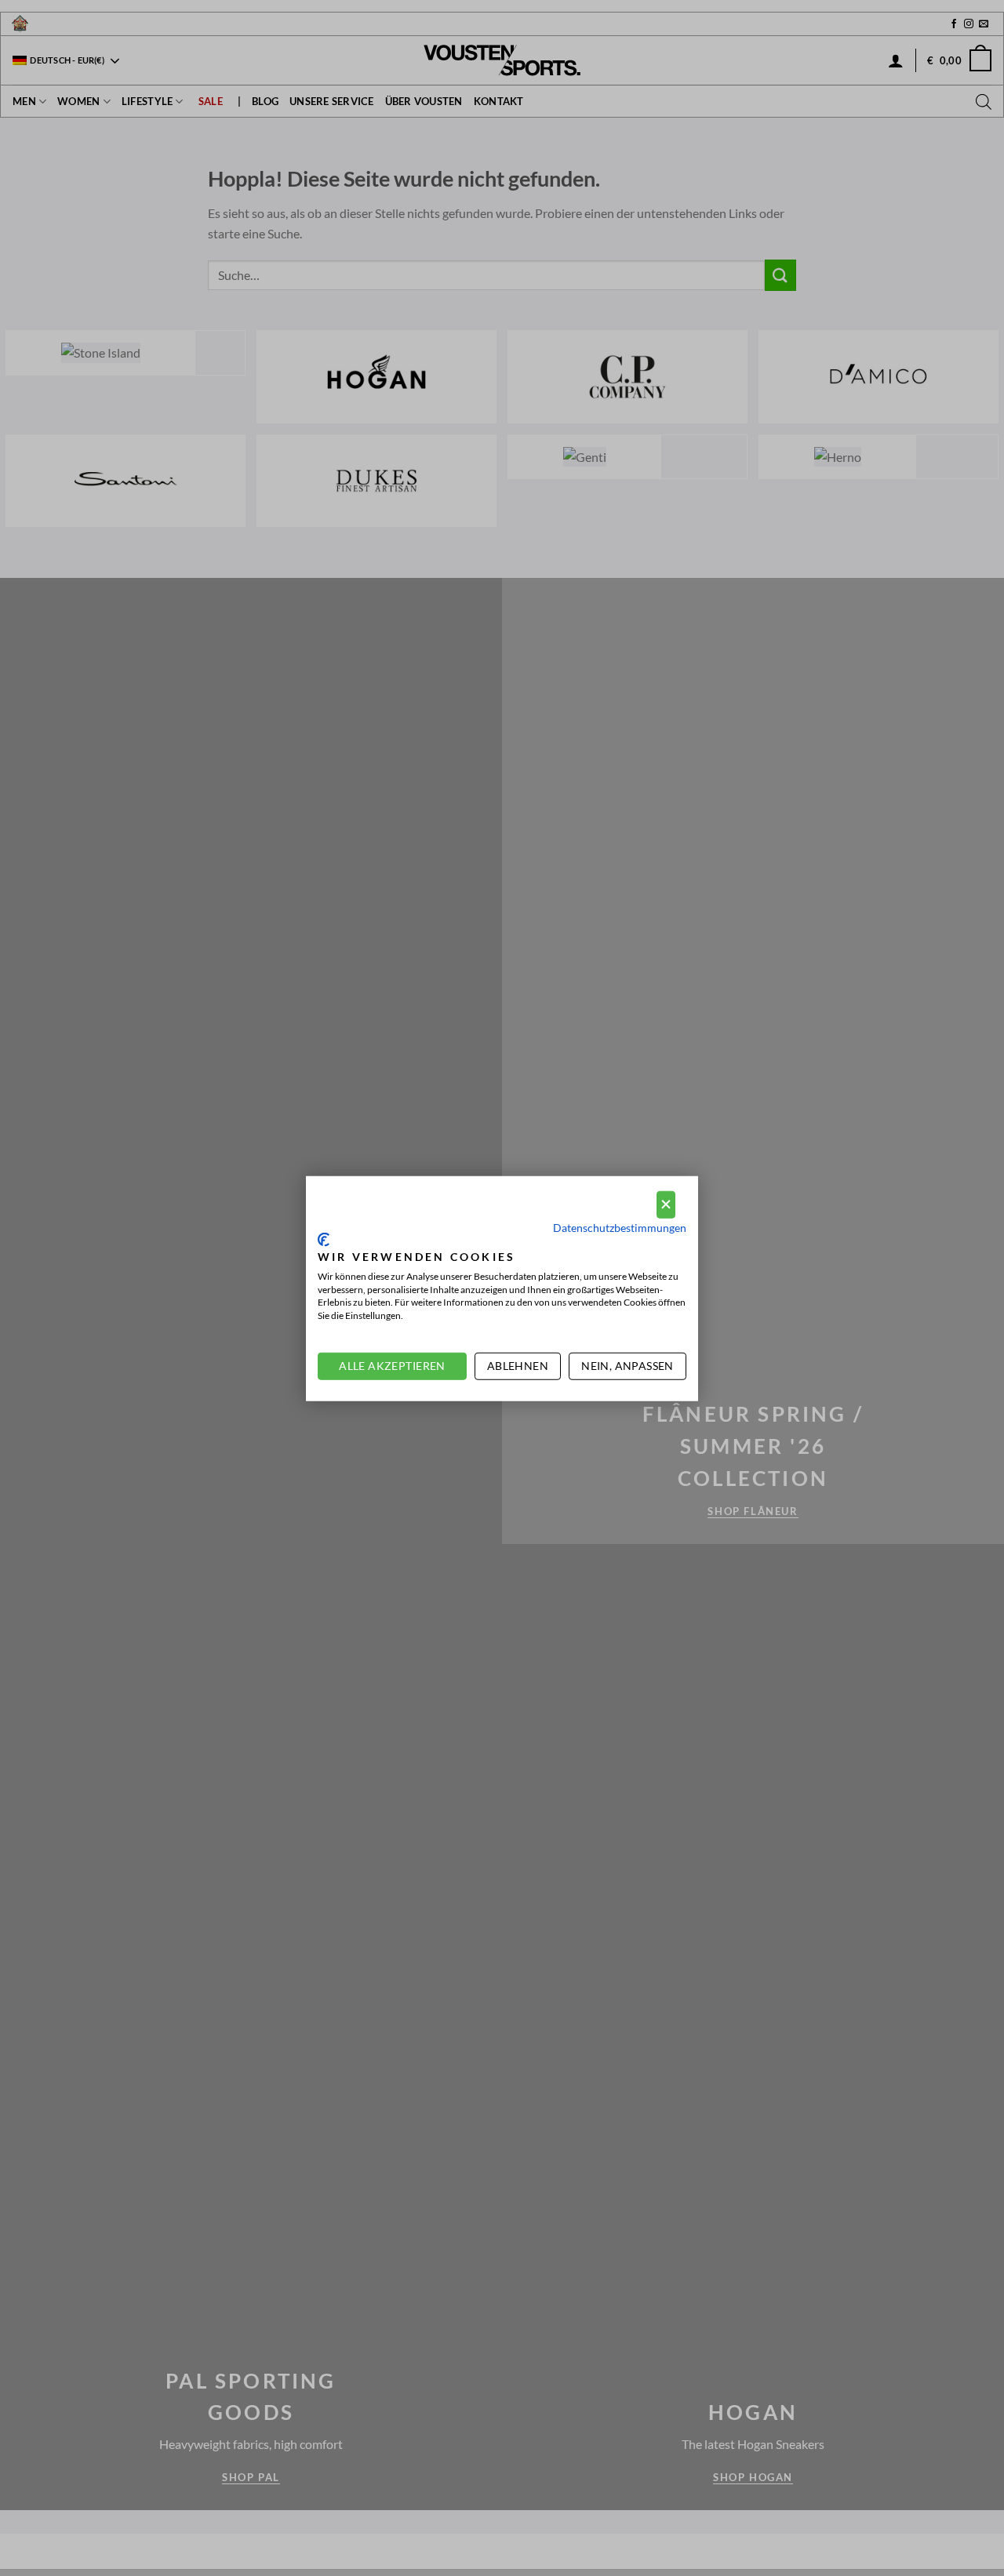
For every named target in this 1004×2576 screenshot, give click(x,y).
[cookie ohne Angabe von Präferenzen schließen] (666, 1204)
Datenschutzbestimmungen (620, 1227)
